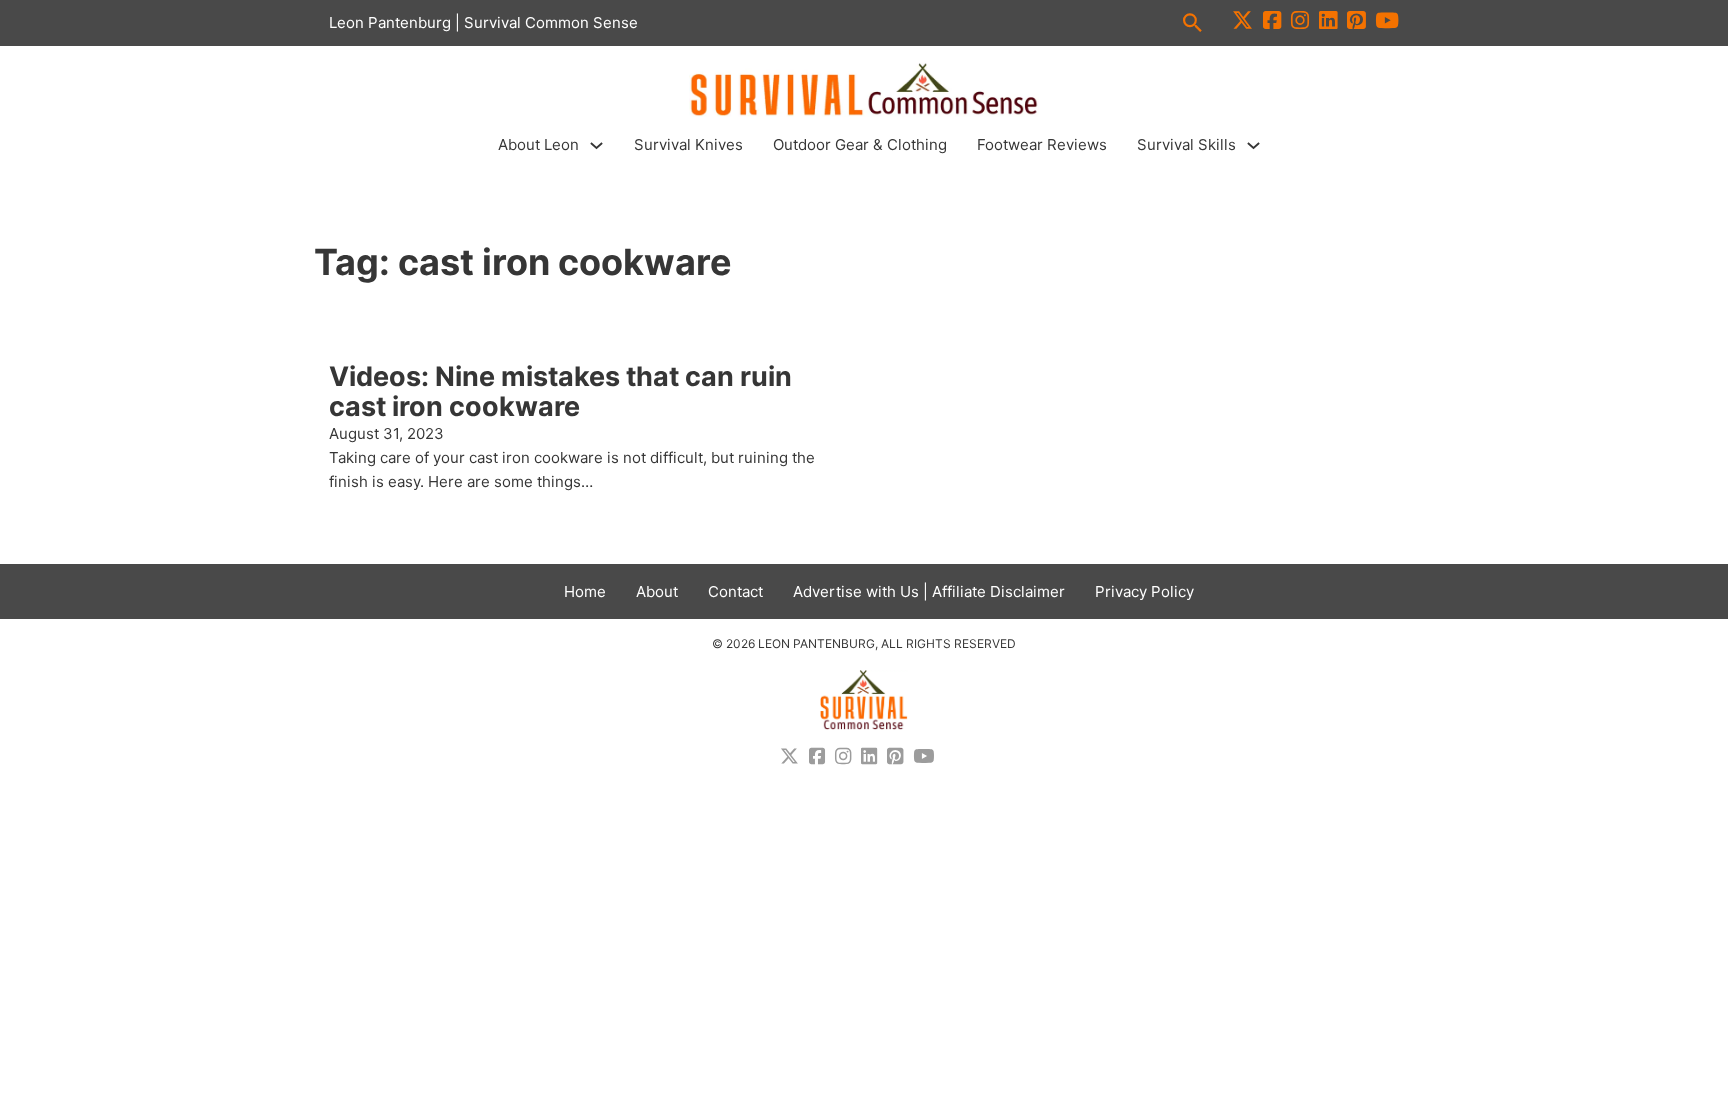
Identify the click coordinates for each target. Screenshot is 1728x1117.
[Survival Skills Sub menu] (1253, 145)
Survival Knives (688, 144)
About (657, 591)
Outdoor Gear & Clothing (860, 144)
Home (585, 591)
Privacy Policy (1144, 591)
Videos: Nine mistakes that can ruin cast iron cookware (560, 391)
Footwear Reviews (1042, 144)
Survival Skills (1186, 144)
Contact (735, 591)
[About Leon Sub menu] (596, 145)
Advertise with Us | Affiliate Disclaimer (929, 591)
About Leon (538, 144)
